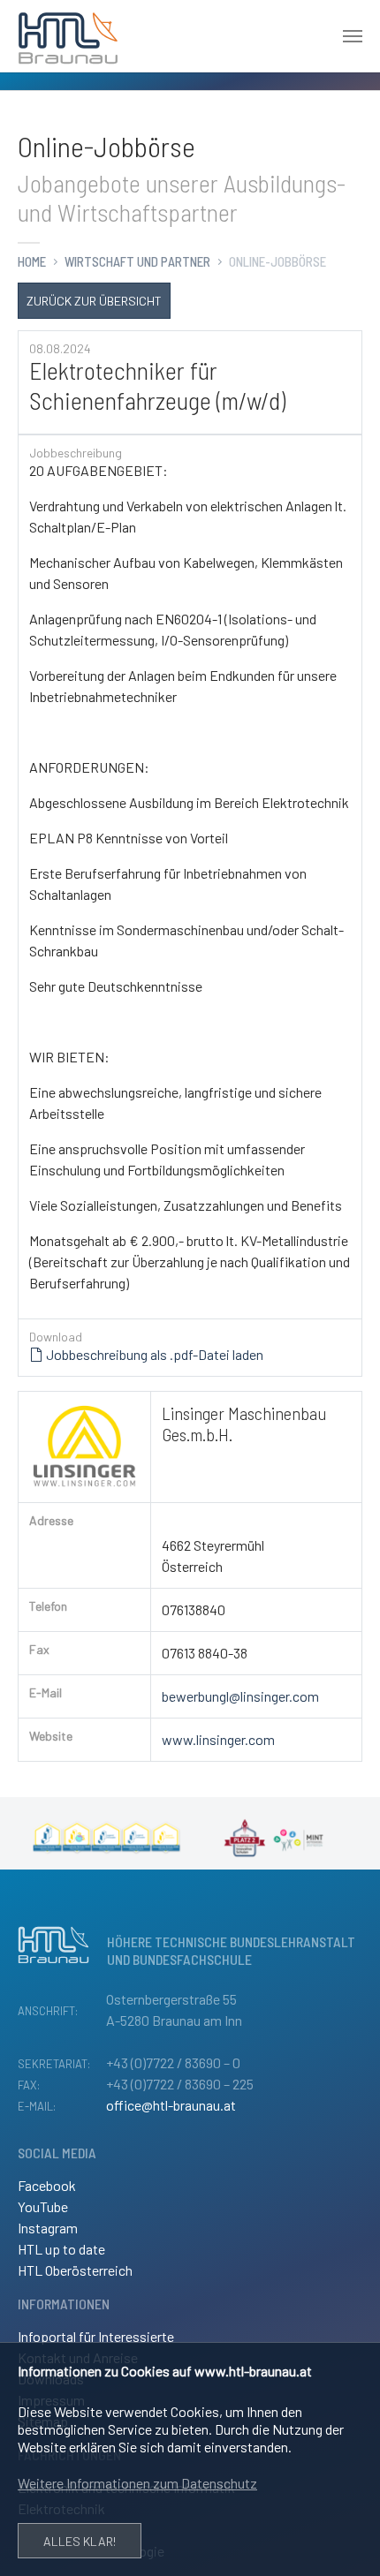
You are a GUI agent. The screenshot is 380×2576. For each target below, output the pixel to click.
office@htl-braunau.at (171, 2105)
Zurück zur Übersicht (94, 301)
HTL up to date (61, 2249)
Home (32, 261)
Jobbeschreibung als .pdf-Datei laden (153, 1354)
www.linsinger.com (218, 1739)
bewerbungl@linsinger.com (240, 1696)
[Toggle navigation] (353, 36)
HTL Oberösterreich (75, 2270)
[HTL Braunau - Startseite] (68, 36)
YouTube (43, 2206)
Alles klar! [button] (80, 2541)
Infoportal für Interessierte (96, 2336)
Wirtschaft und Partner (137, 261)
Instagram (48, 2228)
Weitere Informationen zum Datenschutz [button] (137, 2483)
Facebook (47, 2185)
